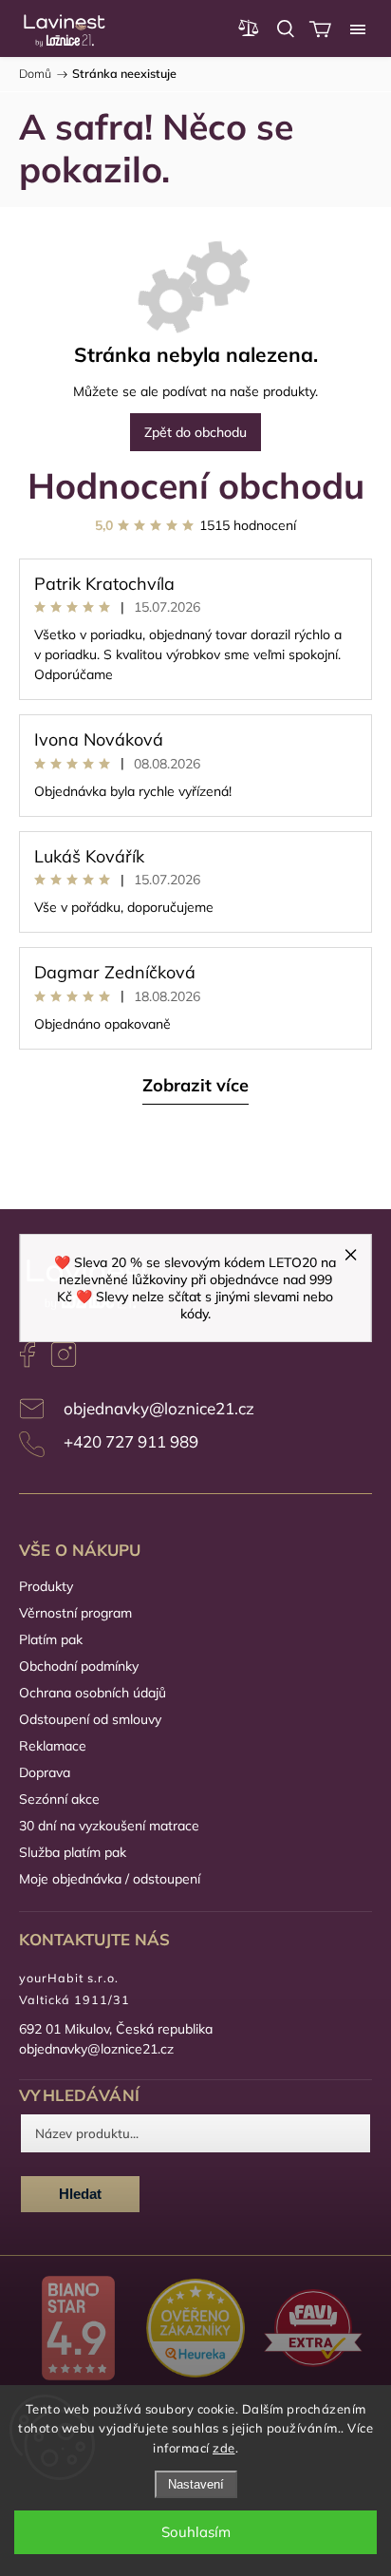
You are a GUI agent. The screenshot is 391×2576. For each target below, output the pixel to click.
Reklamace (53, 1746)
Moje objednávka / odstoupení (110, 1879)
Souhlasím (196, 2532)
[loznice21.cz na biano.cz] (78, 2330)
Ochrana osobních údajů (93, 1693)
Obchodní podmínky (79, 1666)
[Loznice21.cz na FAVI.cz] (313, 2330)
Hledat (80, 2194)
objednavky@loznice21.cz (159, 1408)
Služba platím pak (73, 1852)
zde (224, 2448)
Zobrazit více (195, 1085)
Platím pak (51, 1639)
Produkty (46, 1586)
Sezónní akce (59, 1799)
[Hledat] (286, 28)
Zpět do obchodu (195, 432)
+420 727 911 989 (131, 1441)
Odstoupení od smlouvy (90, 1719)
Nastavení (196, 2484)
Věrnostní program (75, 1613)
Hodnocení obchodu (196, 485)
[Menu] (358, 28)
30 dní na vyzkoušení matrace (109, 1826)
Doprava (45, 1772)
